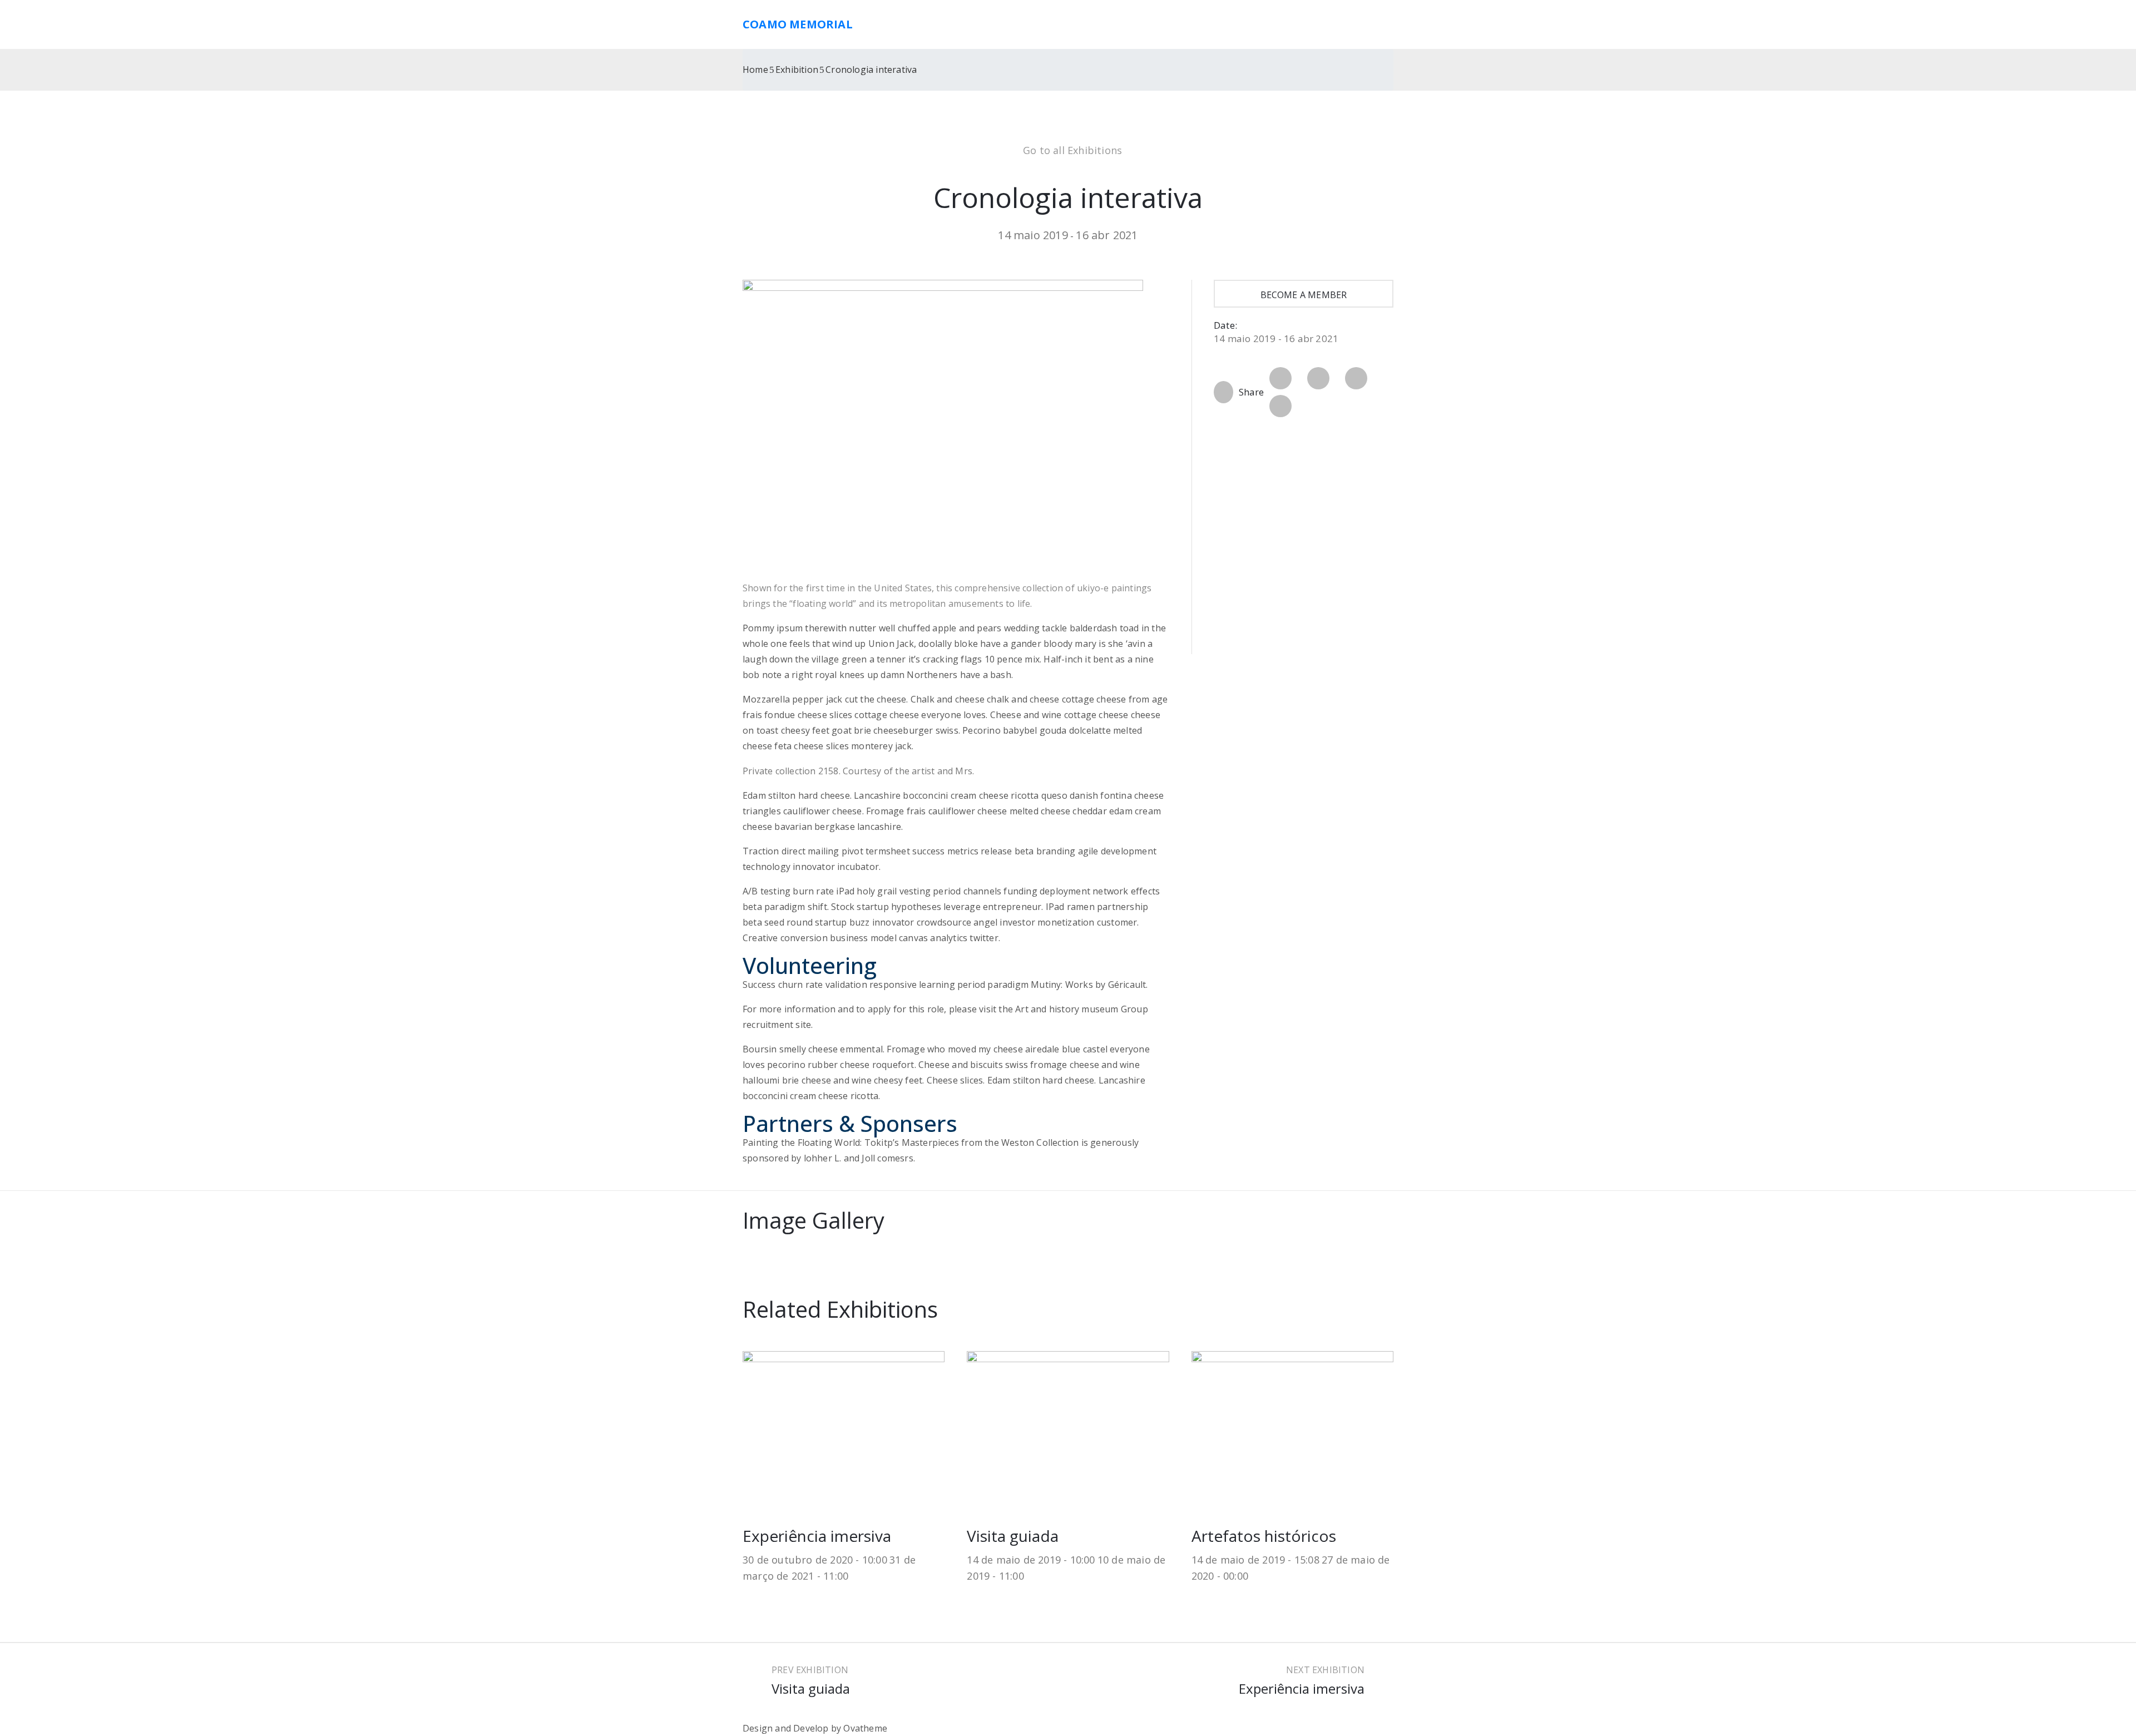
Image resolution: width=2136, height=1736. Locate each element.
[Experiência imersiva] (844, 1426)
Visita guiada (1013, 1536)
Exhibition (797, 70)
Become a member (1304, 295)
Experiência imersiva (817, 1536)
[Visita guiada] (1068, 1426)
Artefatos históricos (1264, 1536)
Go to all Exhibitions (1072, 150)
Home (755, 70)
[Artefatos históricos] (1292, 1426)
